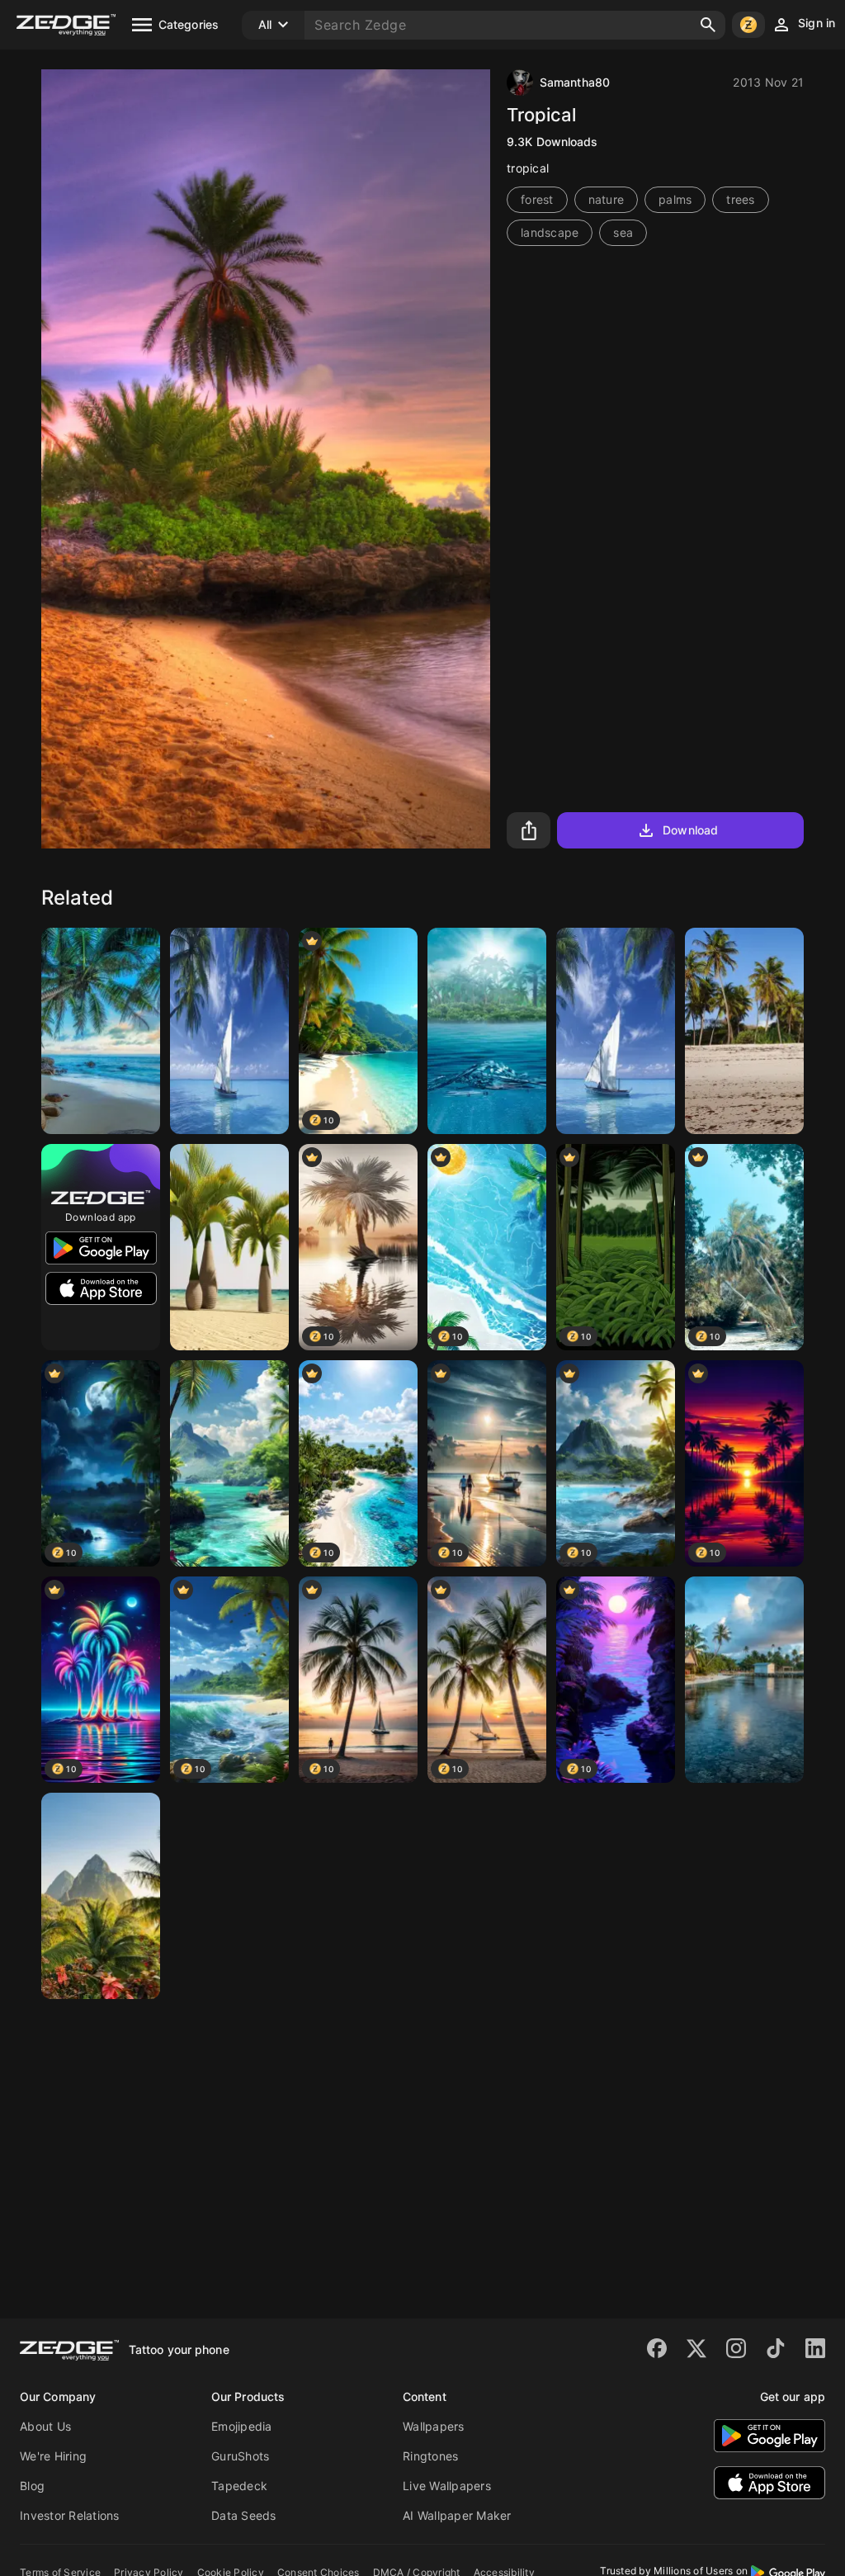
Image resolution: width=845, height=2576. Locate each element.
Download (690, 830)
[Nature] (744, 1680)
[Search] (708, 25)
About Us (45, 2426)
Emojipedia (242, 2426)
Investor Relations (70, 2515)
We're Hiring (53, 2456)
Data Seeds (244, 2515)
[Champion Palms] (229, 1247)
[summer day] (229, 1031)
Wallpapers (434, 2426)
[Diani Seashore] (744, 1031)
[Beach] (101, 1031)
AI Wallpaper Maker (457, 2515)
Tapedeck (239, 2486)
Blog (32, 2486)
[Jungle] (101, 1896)
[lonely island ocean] (487, 1031)
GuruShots (240, 2456)
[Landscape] (229, 1463)
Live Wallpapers (447, 2486)
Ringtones (430, 2456)
